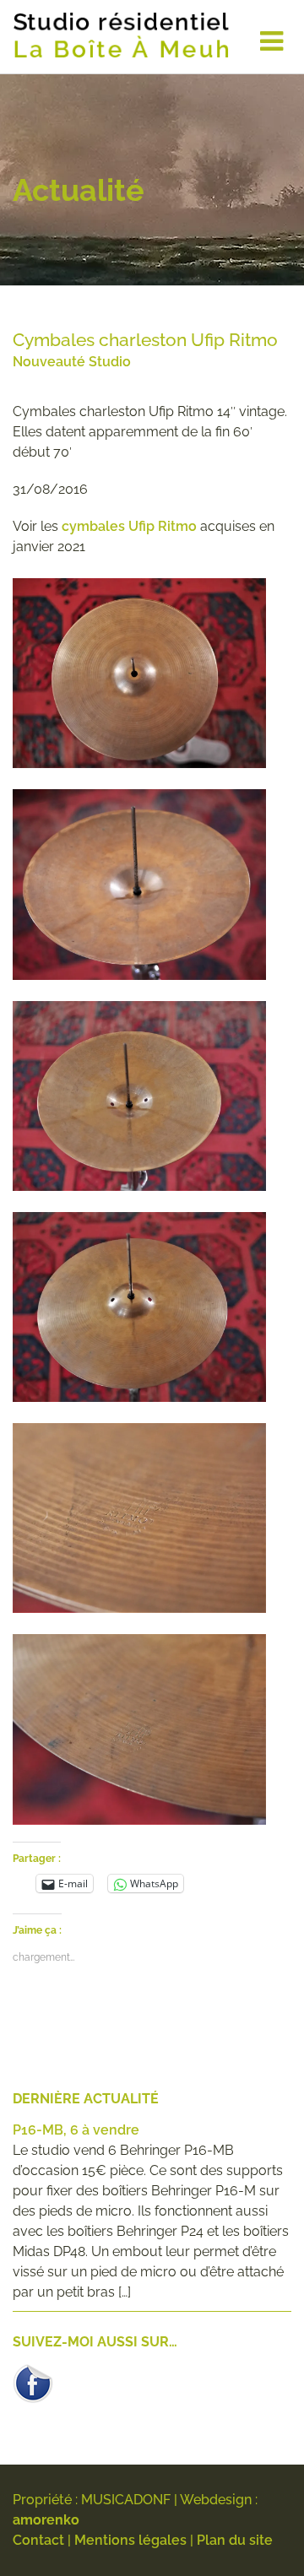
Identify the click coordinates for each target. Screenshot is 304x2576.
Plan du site (235, 2540)
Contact (38, 2540)
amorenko (46, 2520)
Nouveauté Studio (72, 362)
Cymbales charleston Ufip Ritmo (145, 340)
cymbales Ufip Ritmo (129, 526)
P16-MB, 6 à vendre (76, 2130)
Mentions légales (130, 2540)
